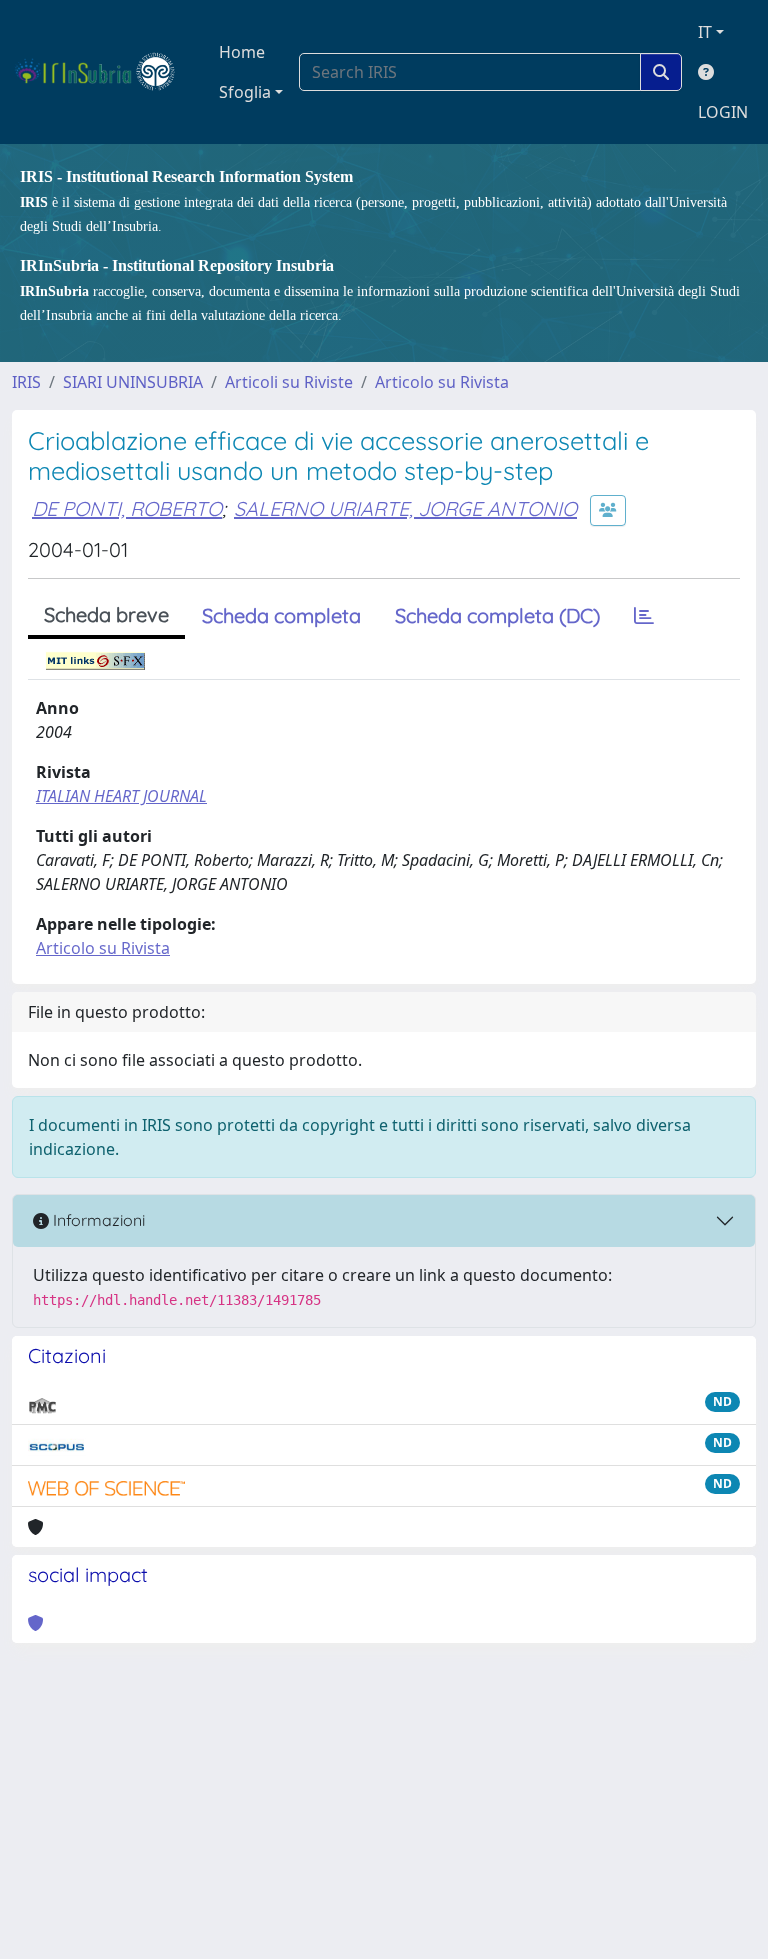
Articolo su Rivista (442, 382)
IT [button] (705, 32)
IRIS (26, 382)
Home (242, 52)
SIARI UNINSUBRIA (133, 382)
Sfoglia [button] (245, 92)
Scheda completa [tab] (281, 615)
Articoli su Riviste (289, 382)
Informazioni (97, 1220)
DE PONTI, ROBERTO (127, 508)
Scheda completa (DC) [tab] (497, 615)
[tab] (644, 616)
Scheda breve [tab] (106, 614)
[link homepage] (103, 72)
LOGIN (723, 112)
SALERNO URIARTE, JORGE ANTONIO (405, 508)
